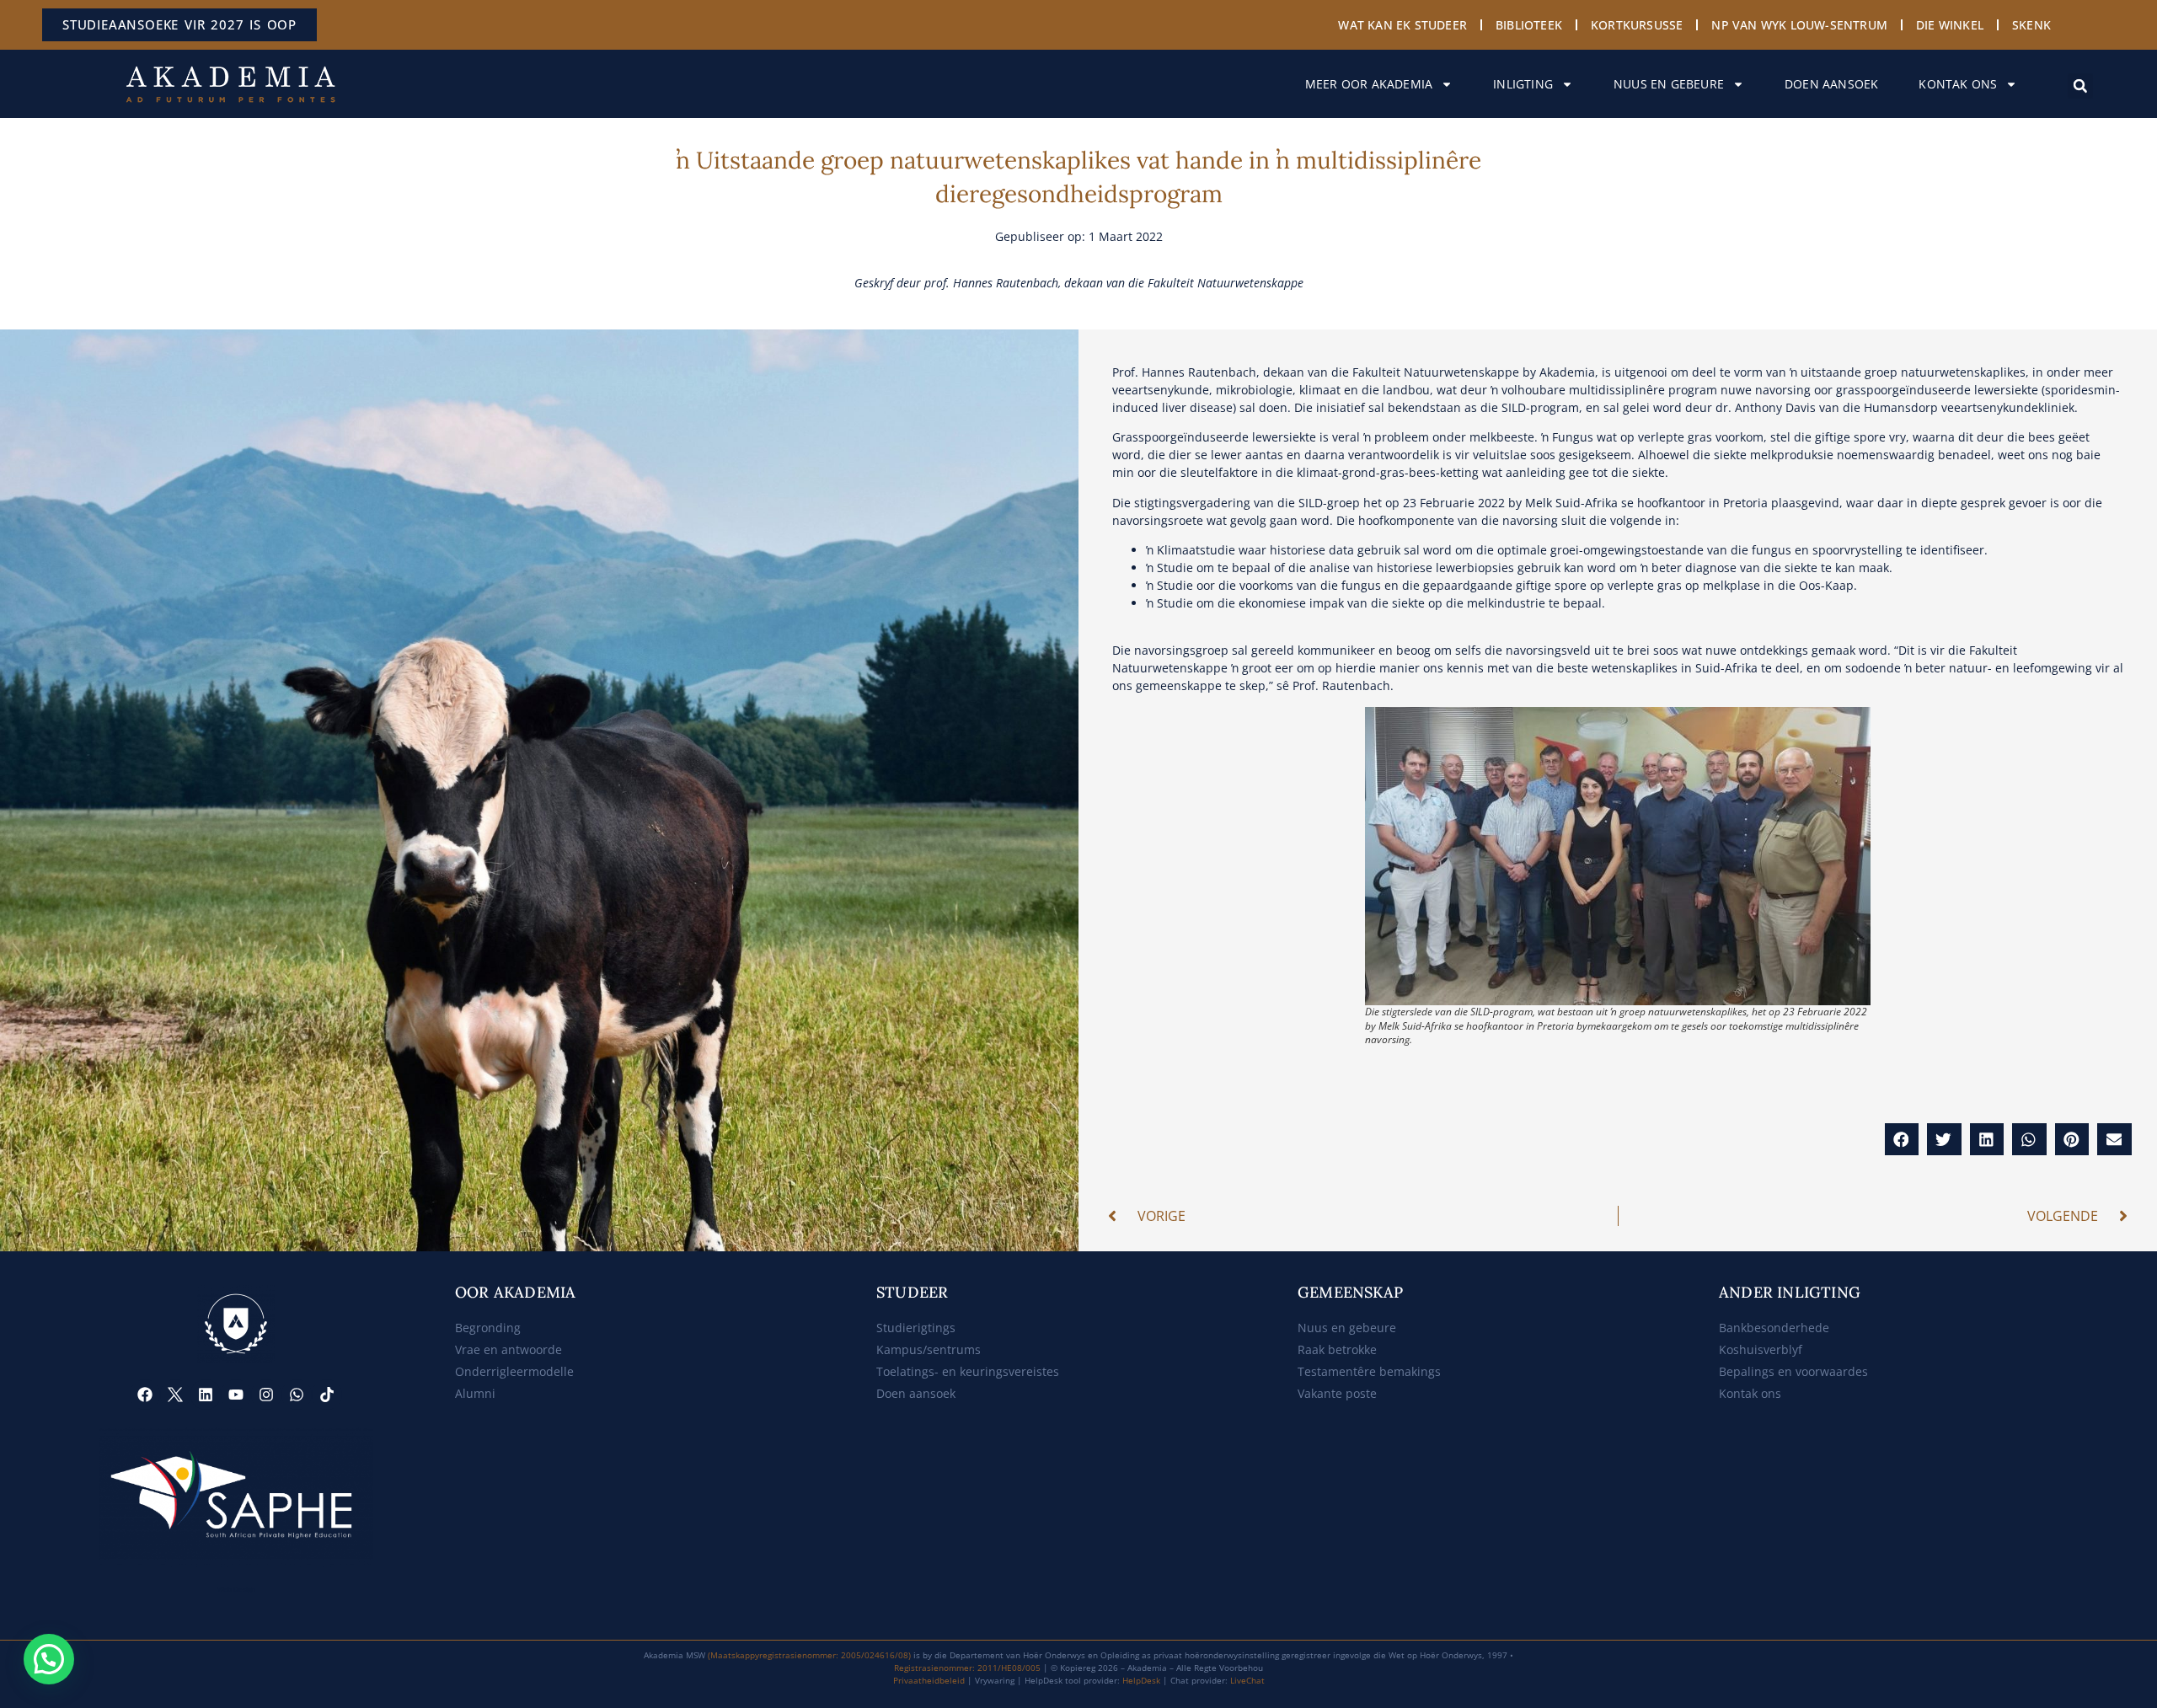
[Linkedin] (206, 1395)
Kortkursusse (1637, 25)
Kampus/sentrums (929, 1349)
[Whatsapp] (297, 1395)
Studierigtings (916, 1328)
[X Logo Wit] (175, 1395)
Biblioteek (1529, 25)
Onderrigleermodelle (514, 1371)
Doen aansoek (1831, 84)
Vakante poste (1337, 1393)
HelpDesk (1141, 1680)
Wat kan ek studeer (1402, 25)
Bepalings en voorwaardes (1793, 1371)
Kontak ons (1958, 84)
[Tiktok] (327, 1395)
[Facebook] (145, 1395)
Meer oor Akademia (1369, 84)
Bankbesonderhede (1774, 1328)
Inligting (1523, 84)
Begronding (488, 1328)
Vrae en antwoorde (508, 1349)
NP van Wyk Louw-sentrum (1799, 25)
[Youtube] (236, 1395)
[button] (2080, 86)
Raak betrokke (1337, 1349)
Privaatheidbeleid (929, 1680)
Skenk (2031, 25)
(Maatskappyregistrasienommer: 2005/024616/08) (809, 1655)
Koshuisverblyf (1761, 1349)
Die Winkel (1950, 25)
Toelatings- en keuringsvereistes (968, 1371)
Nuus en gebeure (1669, 84)
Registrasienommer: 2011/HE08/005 (967, 1668)
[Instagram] (266, 1395)
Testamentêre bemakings (1369, 1371)
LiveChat (1247, 1680)
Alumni (475, 1393)
